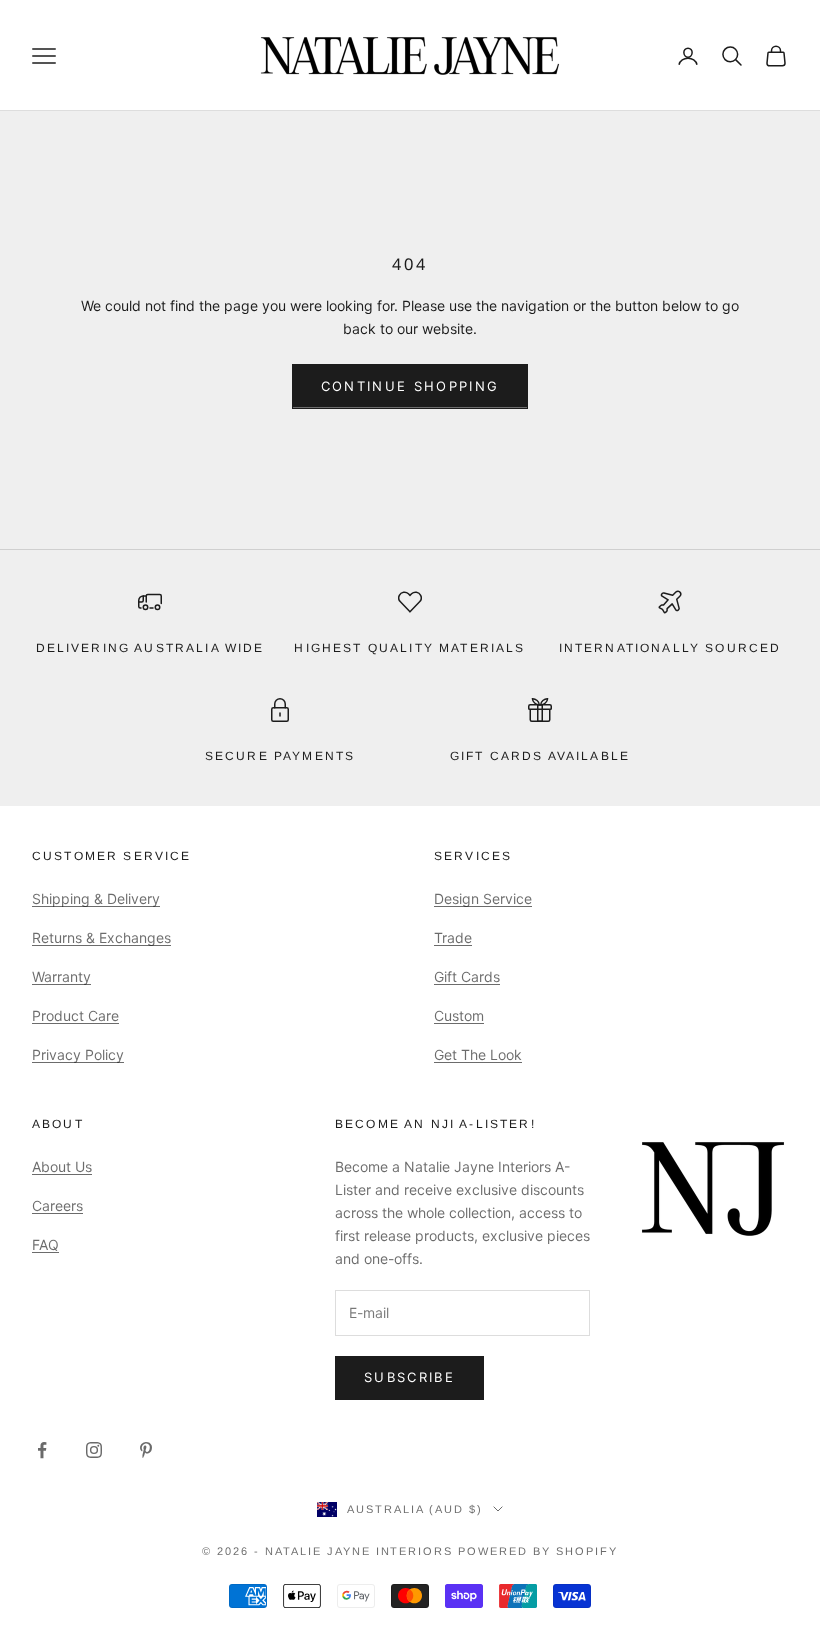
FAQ (45, 1244)
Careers (57, 1205)
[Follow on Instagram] (94, 1450)
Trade (453, 937)
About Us (62, 1166)
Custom (459, 1015)
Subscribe (409, 1377)
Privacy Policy (78, 1054)
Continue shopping (410, 386)
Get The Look (478, 1054)
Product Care (75, 1015)
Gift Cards (467, 976)
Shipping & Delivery (96, 898)
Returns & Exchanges (101, 937)
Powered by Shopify (538, 1551)
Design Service (483, 898)
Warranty (61, 976)
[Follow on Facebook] (42, 1450)
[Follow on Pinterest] (146, 1450)
